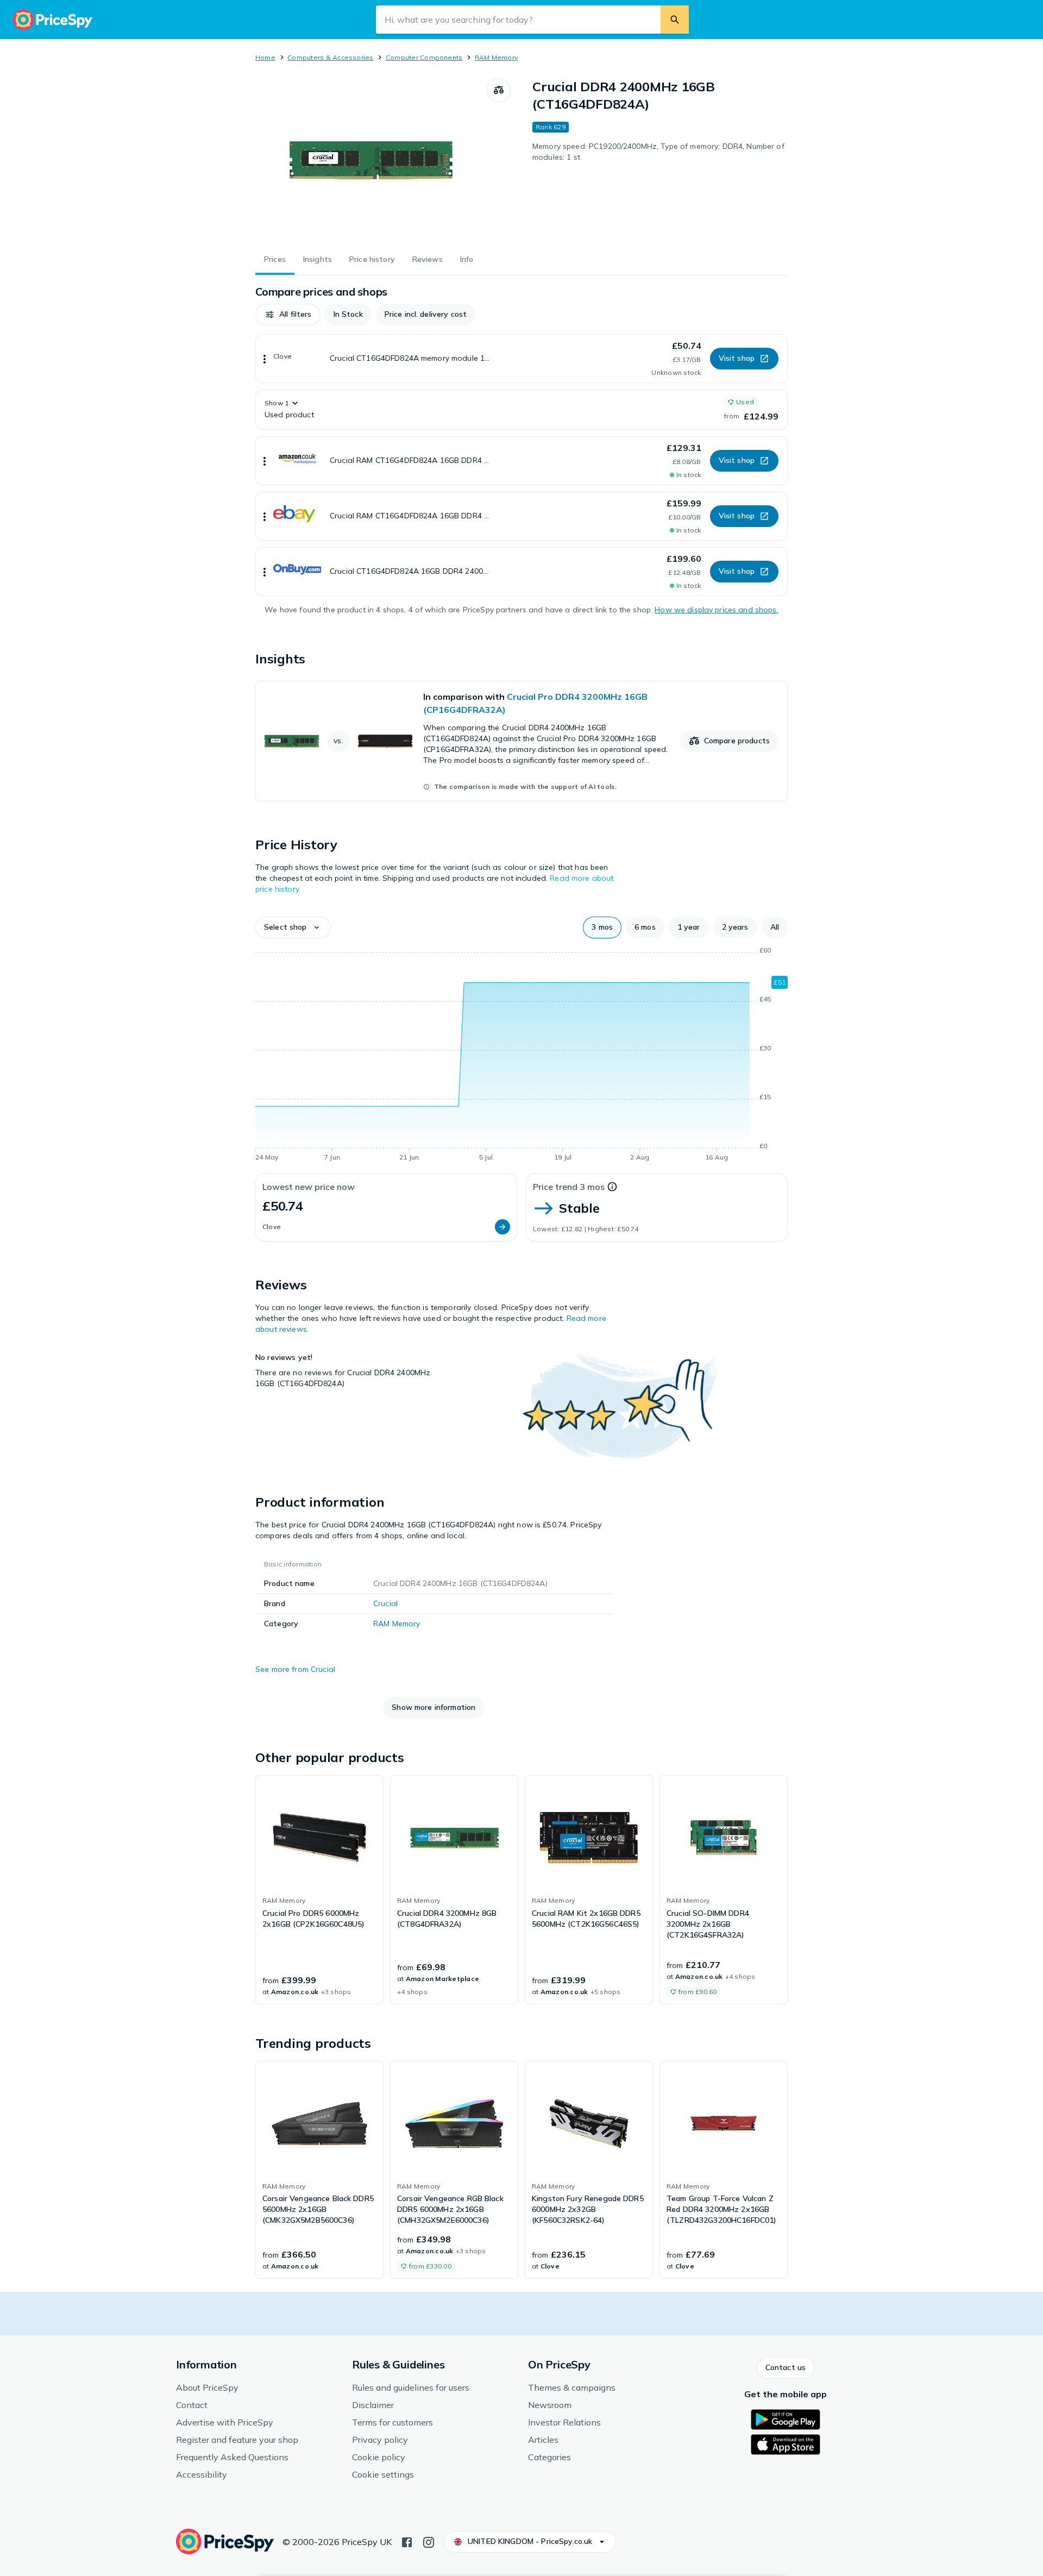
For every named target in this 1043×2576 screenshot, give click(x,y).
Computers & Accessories (331, 57)
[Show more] (265, 359)
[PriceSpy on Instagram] (429, 2541)
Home (265, 57)
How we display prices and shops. (716, 610)
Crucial (385, 1603)
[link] (521, 741)
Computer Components (424, 57)
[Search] (675, 20)
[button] (288, 315)
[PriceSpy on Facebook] (407, 2541)
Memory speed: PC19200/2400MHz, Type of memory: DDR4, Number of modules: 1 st (658, 152)
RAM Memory (496, 57)
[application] (521, 1056)
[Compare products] (499, 90)
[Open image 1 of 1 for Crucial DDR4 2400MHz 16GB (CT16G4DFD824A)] (371, 160)
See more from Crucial (295, 1669)
